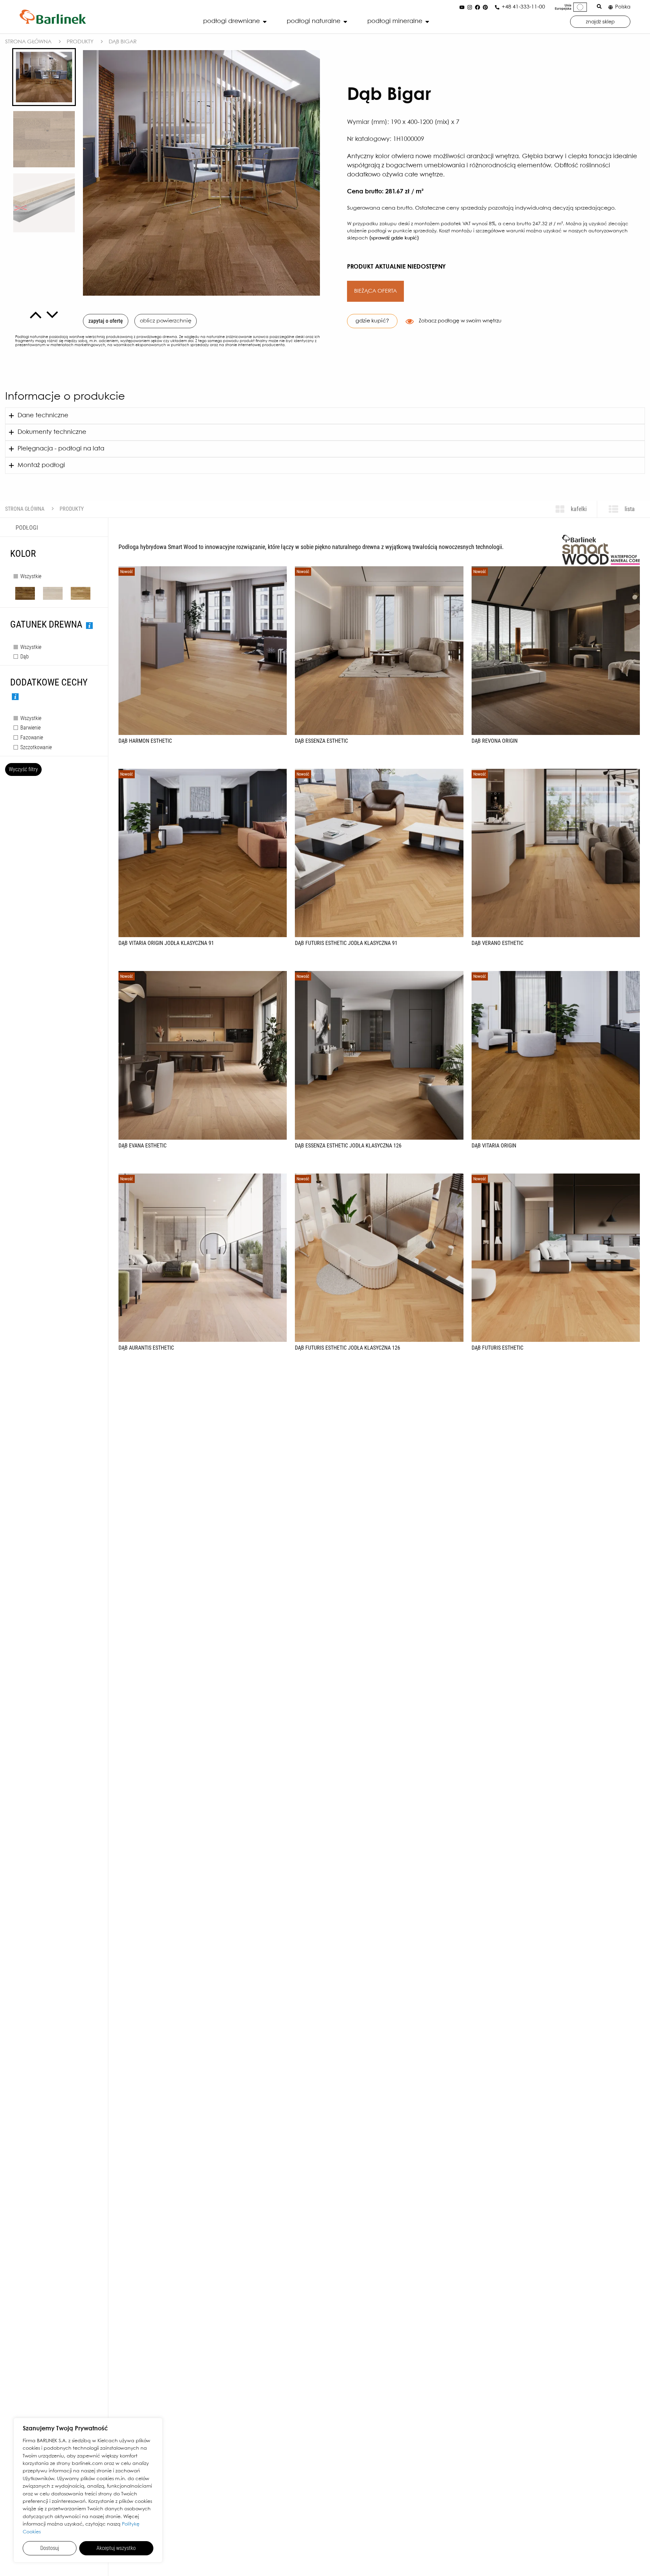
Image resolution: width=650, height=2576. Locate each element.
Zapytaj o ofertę (106, 321)
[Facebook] (477, 7)
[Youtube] (462, 7)
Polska (623, 7)
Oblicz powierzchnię (166, 321)
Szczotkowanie (36, 747)
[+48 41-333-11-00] (497, 7)
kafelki (578, 509)
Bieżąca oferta (375, 291)
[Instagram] (470, 7)
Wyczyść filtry (23, 769)
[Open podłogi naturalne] (345, 22)
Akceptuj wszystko (116, 2548)
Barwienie (30, 728)
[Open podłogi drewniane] (265, 22)
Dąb (25, 657)
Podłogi (27, 527)
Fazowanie (32, 737)
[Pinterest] (485, 7)
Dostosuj (50, 2548)
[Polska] (611, 7)
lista (629, 509)
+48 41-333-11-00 (523, 7)
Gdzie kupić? (372, 321)
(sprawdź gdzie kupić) (394, 238)
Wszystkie (31, 576)
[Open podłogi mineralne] (427, 22)
